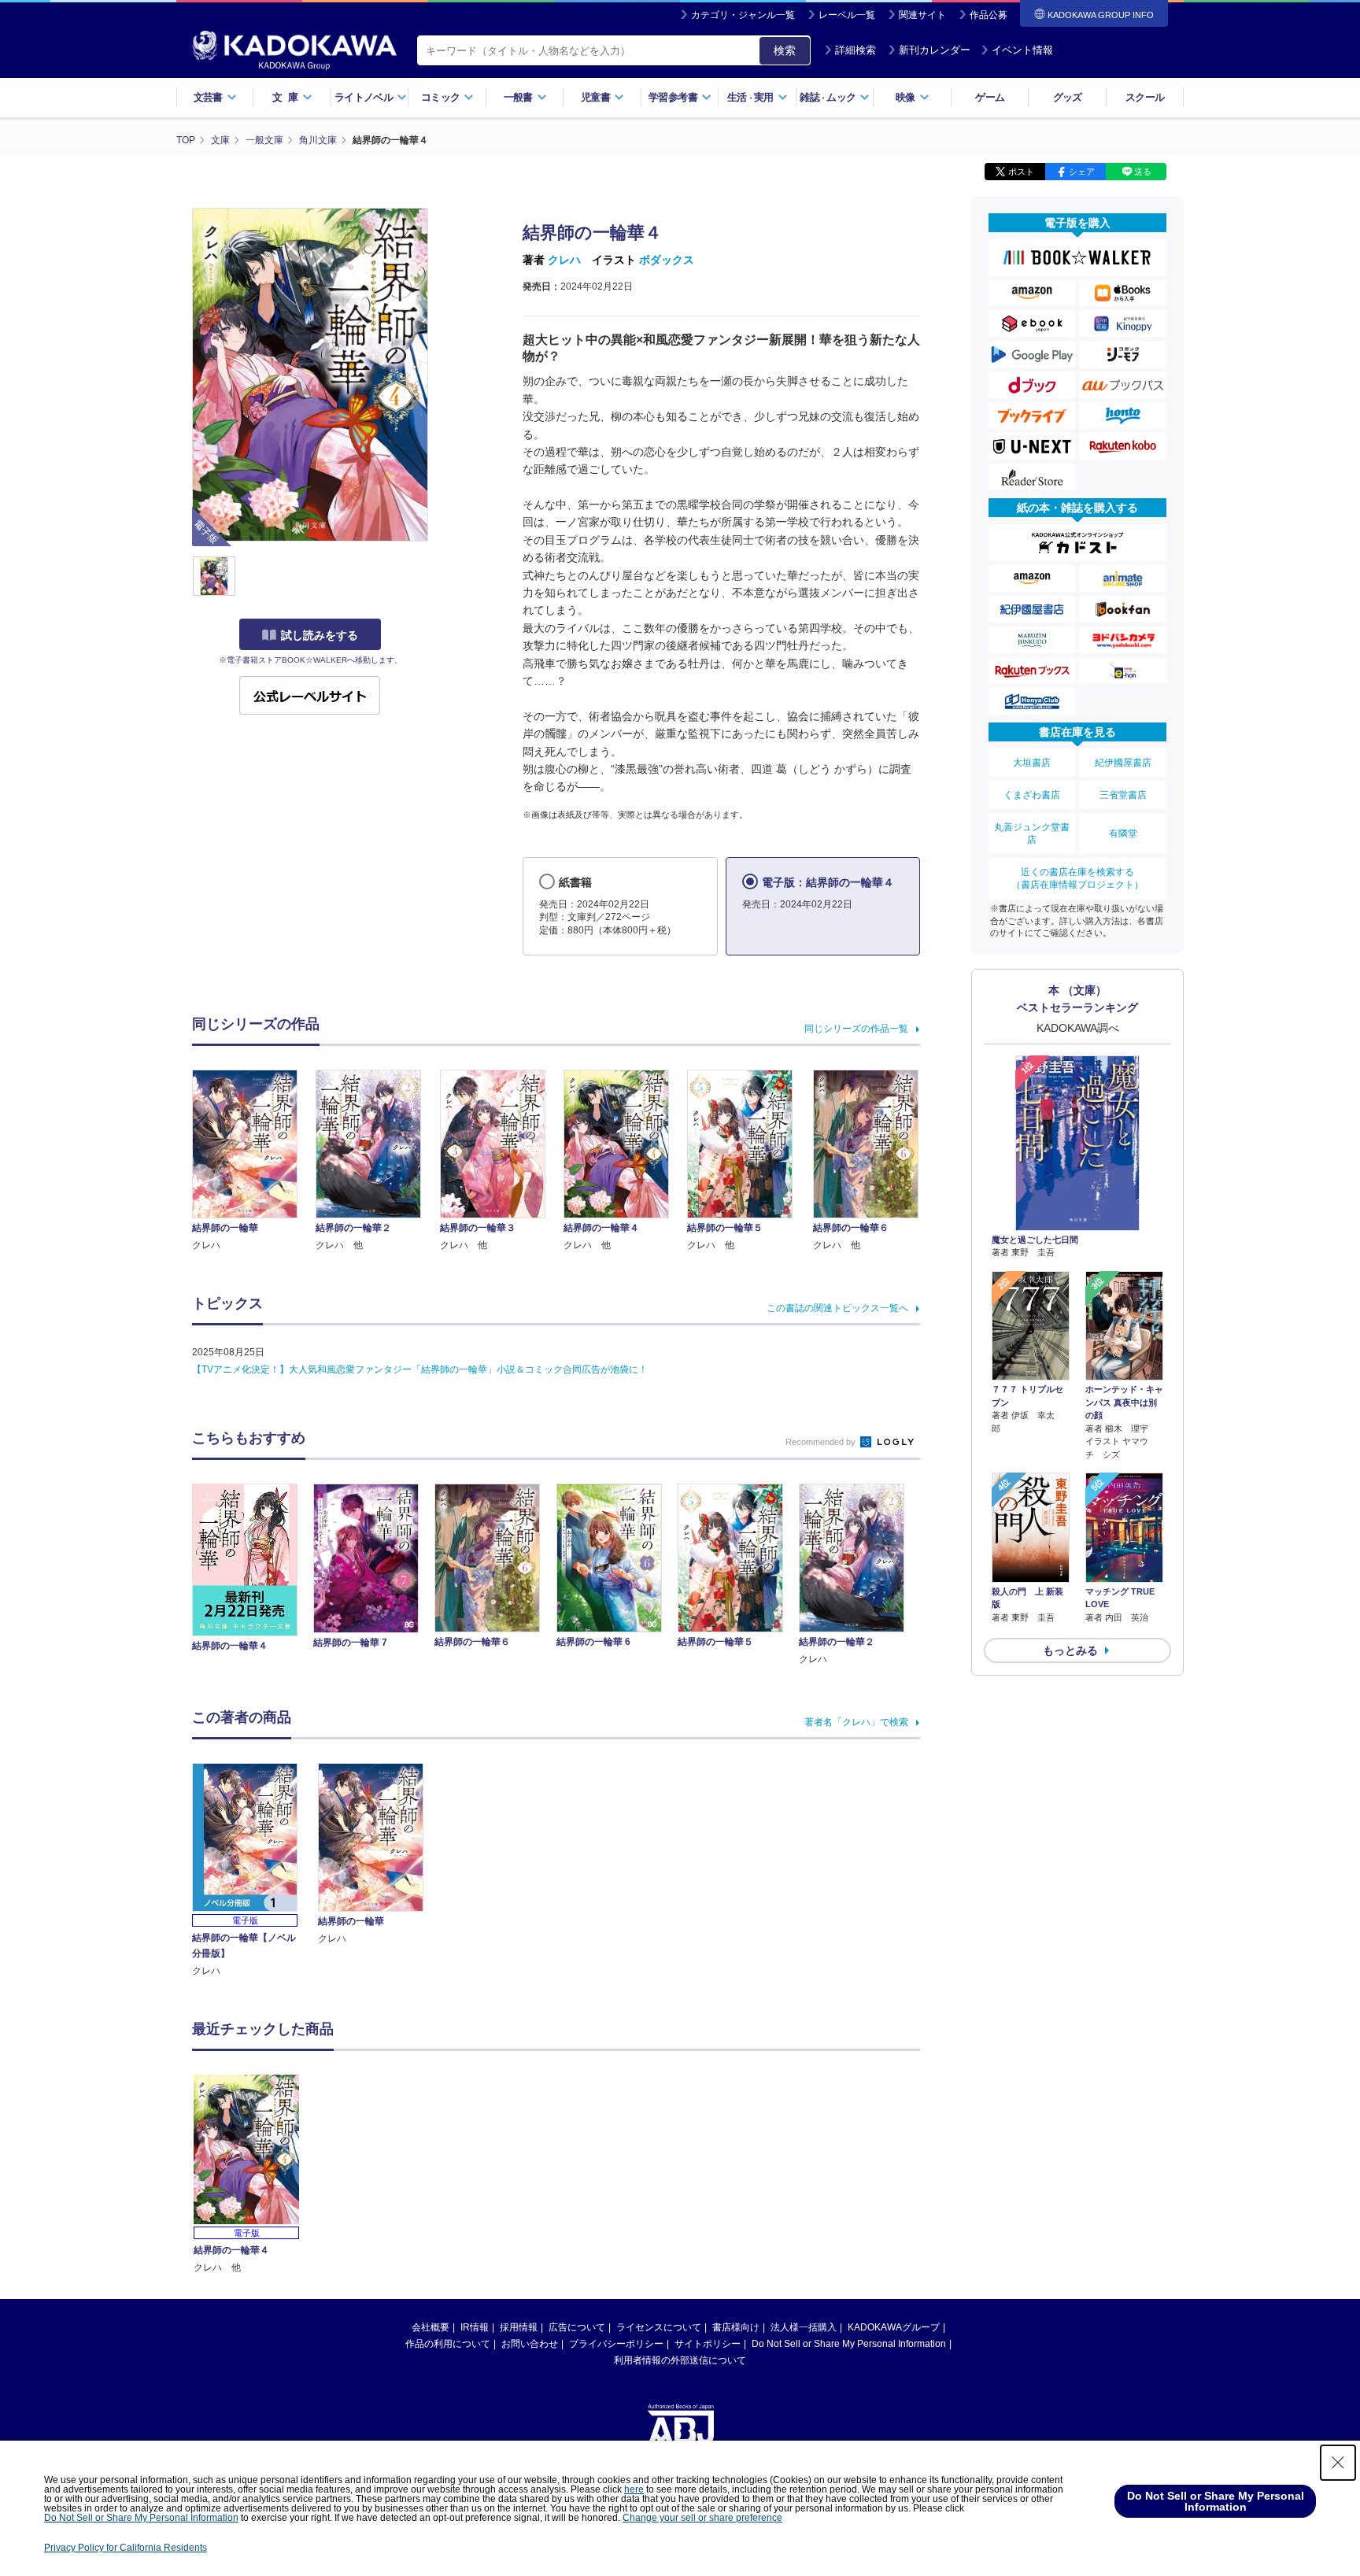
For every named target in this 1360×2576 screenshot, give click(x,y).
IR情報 (475, 2327)
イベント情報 (1022, 50)
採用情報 (519, 2327)
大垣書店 (1032, 763)
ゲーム (990, 97)
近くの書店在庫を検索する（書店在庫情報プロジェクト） (1077, 878)
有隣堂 (1123, 833)
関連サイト (922, 15)
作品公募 (989, 15)
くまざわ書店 (1032, 795)
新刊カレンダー (935, 50)
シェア (1082, 172)
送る (1143, 172)
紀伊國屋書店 (1123, 763)
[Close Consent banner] (1338, 2463)
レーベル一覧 (847, 15)
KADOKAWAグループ (894, 2327)
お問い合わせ (530, 2344)
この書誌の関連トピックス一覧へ (837, 1308)
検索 (785, 50)
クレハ (564, 260)
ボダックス (667, 260)
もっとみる (1070, 1650)
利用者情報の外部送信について (680, 2360)
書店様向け (736, 2327)
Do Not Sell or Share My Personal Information (849, 2344)
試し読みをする (320, 635)
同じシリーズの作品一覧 (856, 1029)
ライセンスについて (659, 2327)
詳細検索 (856, 50)
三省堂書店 (1123, 795)
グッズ (1068, 97)
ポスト (1021, 172)
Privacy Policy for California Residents (126, 2548)
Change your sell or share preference (702, 2518)
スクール (1145, 97)
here (634, 2489)
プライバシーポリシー (616, 2344)
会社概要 (431, 2327)
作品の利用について (448, 2344)
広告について (577, 2327)
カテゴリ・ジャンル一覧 (743, 15)
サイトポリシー (708, 2344)
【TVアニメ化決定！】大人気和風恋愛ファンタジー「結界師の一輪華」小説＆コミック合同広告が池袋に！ (420, 1369)
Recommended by (822, 1442)
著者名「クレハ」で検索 (856, 1722)
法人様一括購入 (804, 2327)
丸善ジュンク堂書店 (1032, 833)
